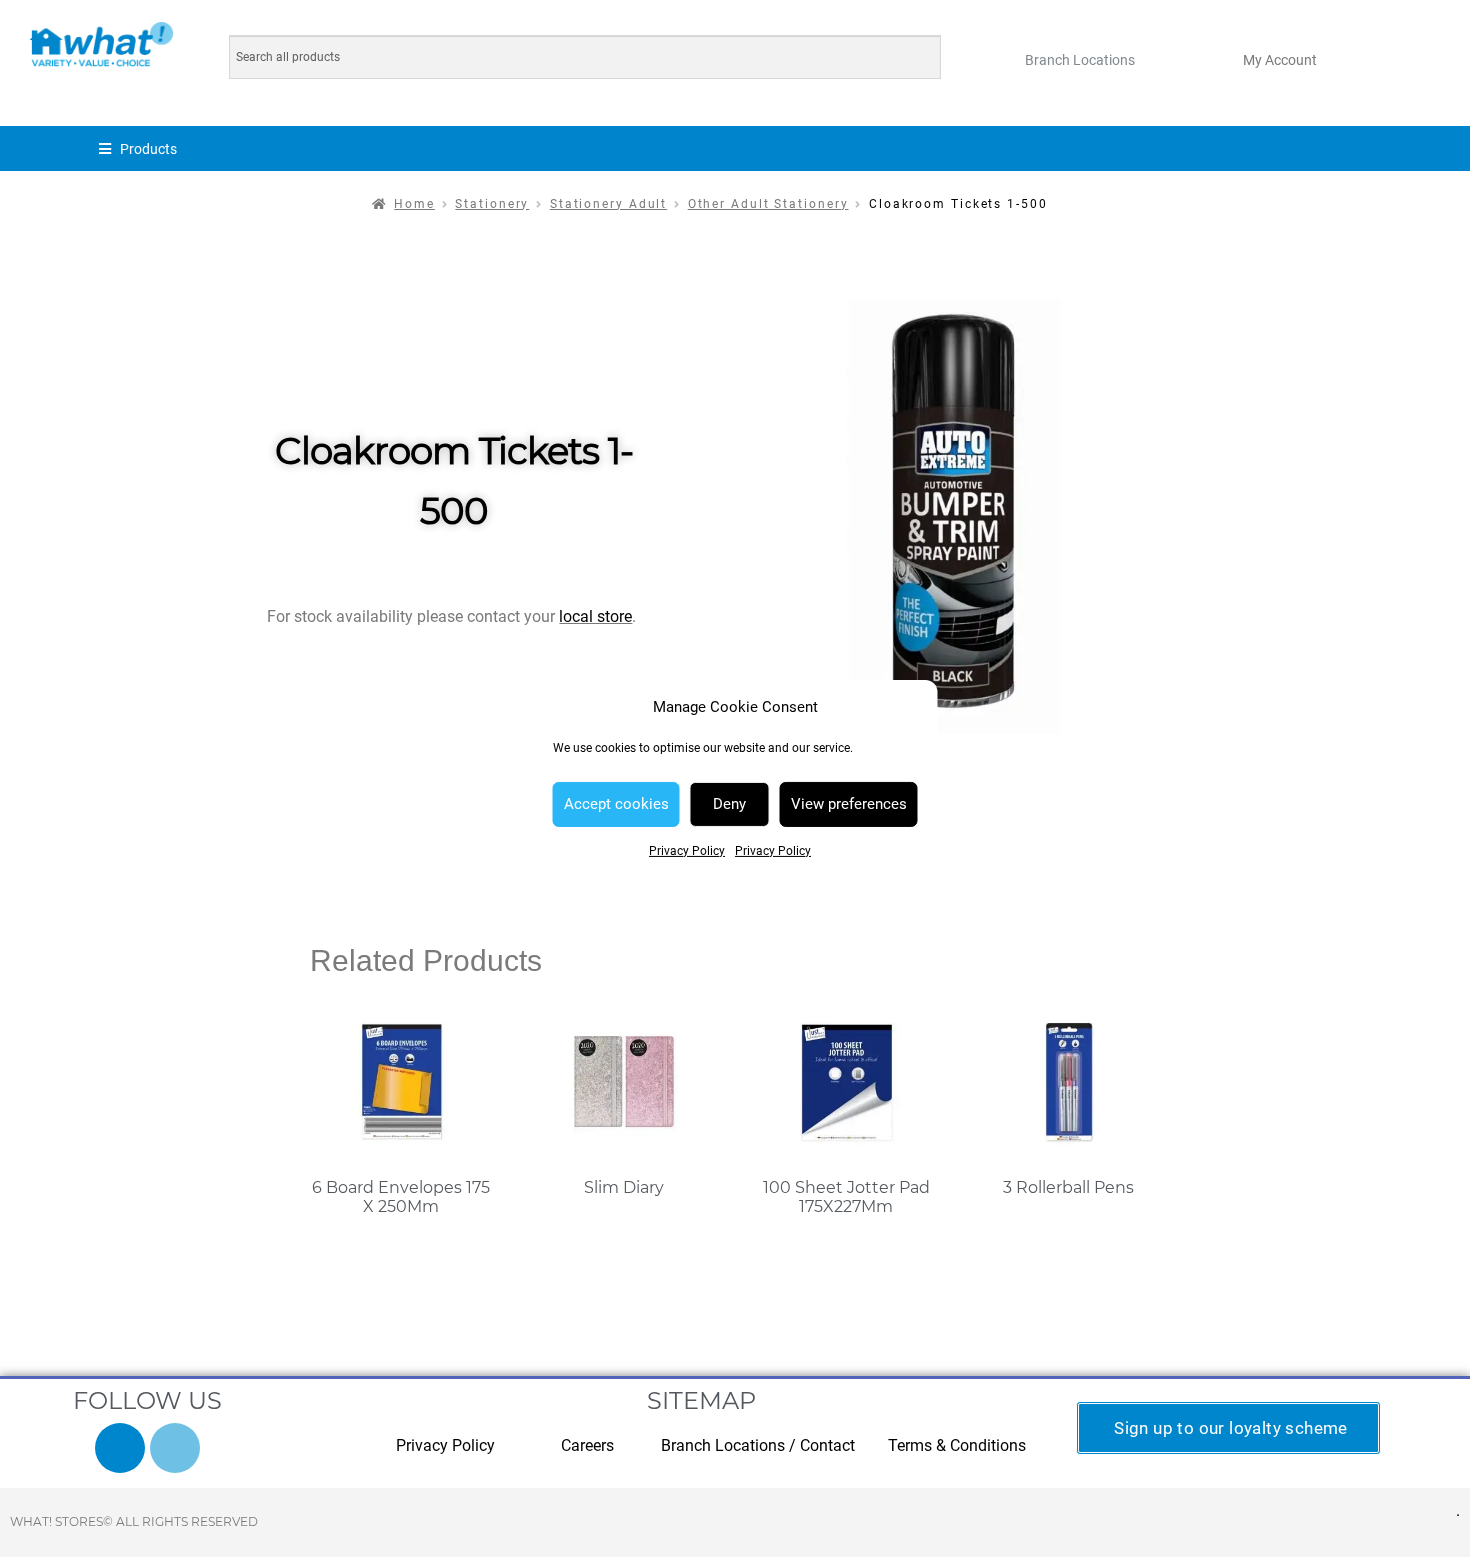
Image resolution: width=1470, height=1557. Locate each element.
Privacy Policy (687, 851)
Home (414, 204)
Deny (729, 804)
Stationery (492, 204)
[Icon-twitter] (175, 1448)
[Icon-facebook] (120, 1448)
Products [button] (148, 149)
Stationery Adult (608, 204)
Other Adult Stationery (768, 204)
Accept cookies (616, 804)
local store (595, 616)
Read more (401, 1246)
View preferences (849, 804)
